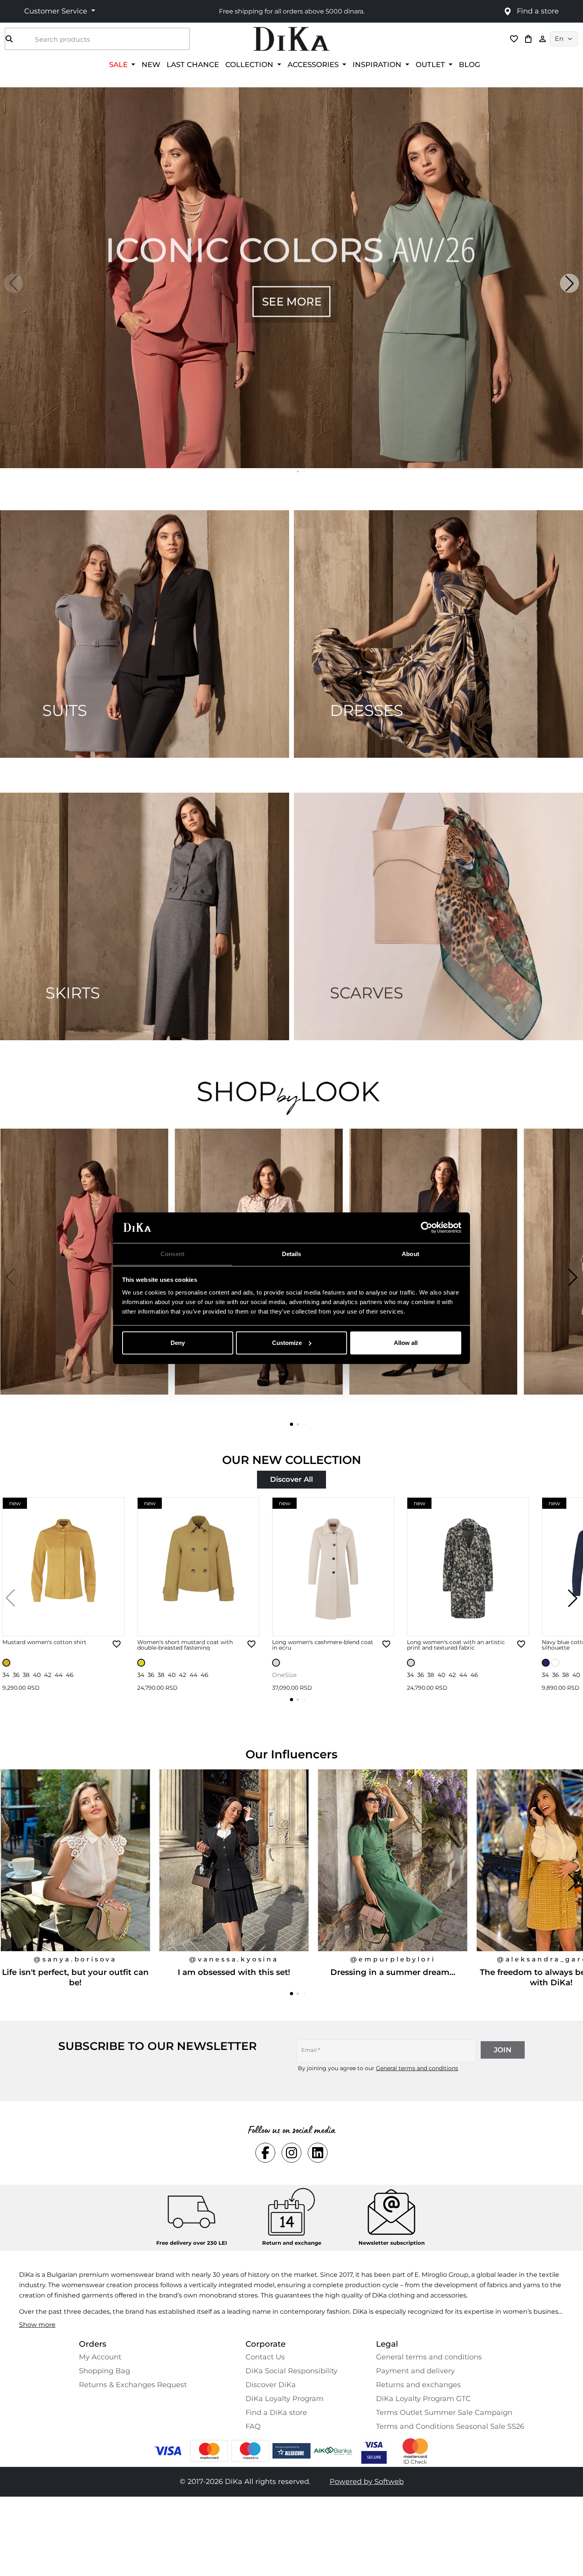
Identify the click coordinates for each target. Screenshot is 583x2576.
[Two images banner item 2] (438, 634)
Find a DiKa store (276, 2413)
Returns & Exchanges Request (133, 2385)
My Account (100, 2357)
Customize (287, 1343)
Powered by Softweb (367, 2482)
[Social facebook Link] (265, 2153)
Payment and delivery (415, 2371)
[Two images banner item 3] (145, 916)
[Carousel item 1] (291, 277)
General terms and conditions (417, 2068)
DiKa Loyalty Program (285, 2399)
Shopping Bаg (105, 2371)
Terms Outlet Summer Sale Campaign (444, 2413)
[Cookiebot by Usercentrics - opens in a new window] (427, 1227)
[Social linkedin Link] (318, 2153)
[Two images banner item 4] (438, 916)
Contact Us (265, 2357)
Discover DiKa (271, 2385)
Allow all (406, 1343)
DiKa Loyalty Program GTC (423, 2399)
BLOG (470, 64)
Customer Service (57, 11)
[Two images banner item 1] (145, 634)
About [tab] (410, 1253)
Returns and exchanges (418, 2385)
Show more (37, 2325)
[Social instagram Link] (291, 2153)
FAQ (253, 2426)
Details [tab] (292, 1253)
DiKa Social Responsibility (291, 2371)
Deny (178, 1343)
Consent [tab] (173, 1253)
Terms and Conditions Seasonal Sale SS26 (450, 2426)
